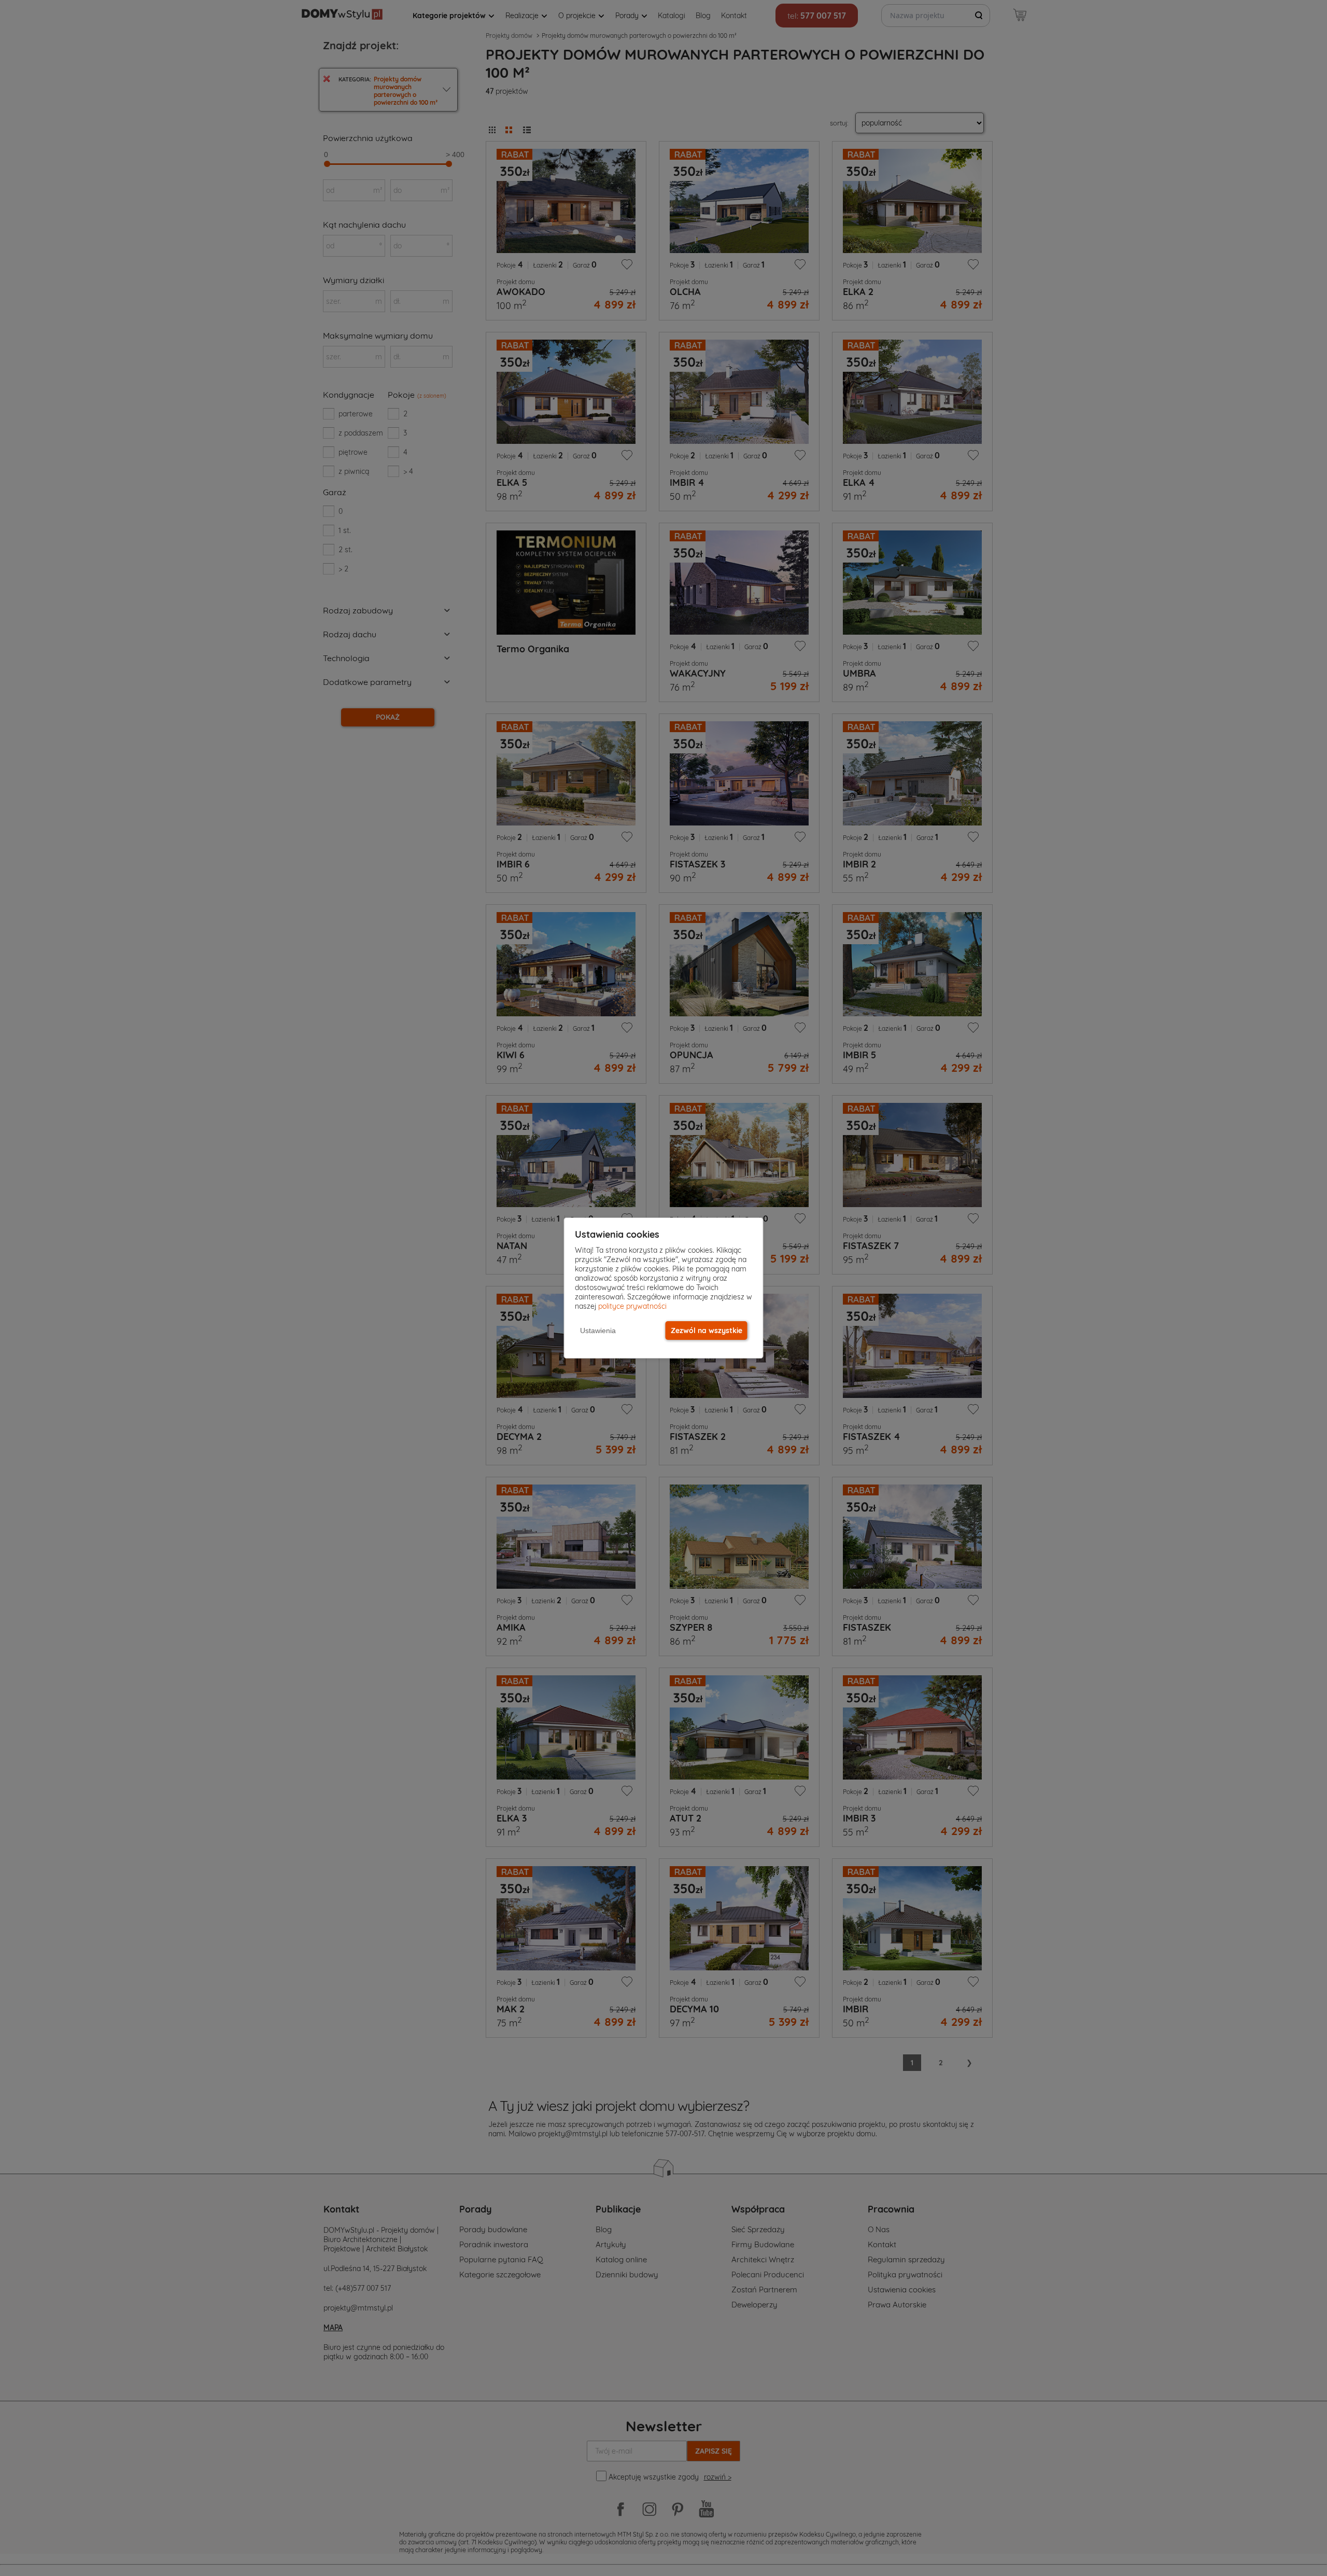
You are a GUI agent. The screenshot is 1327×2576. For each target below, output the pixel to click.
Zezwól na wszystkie (707, 1331)
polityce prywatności (632, 1306)
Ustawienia (598, 1331)
